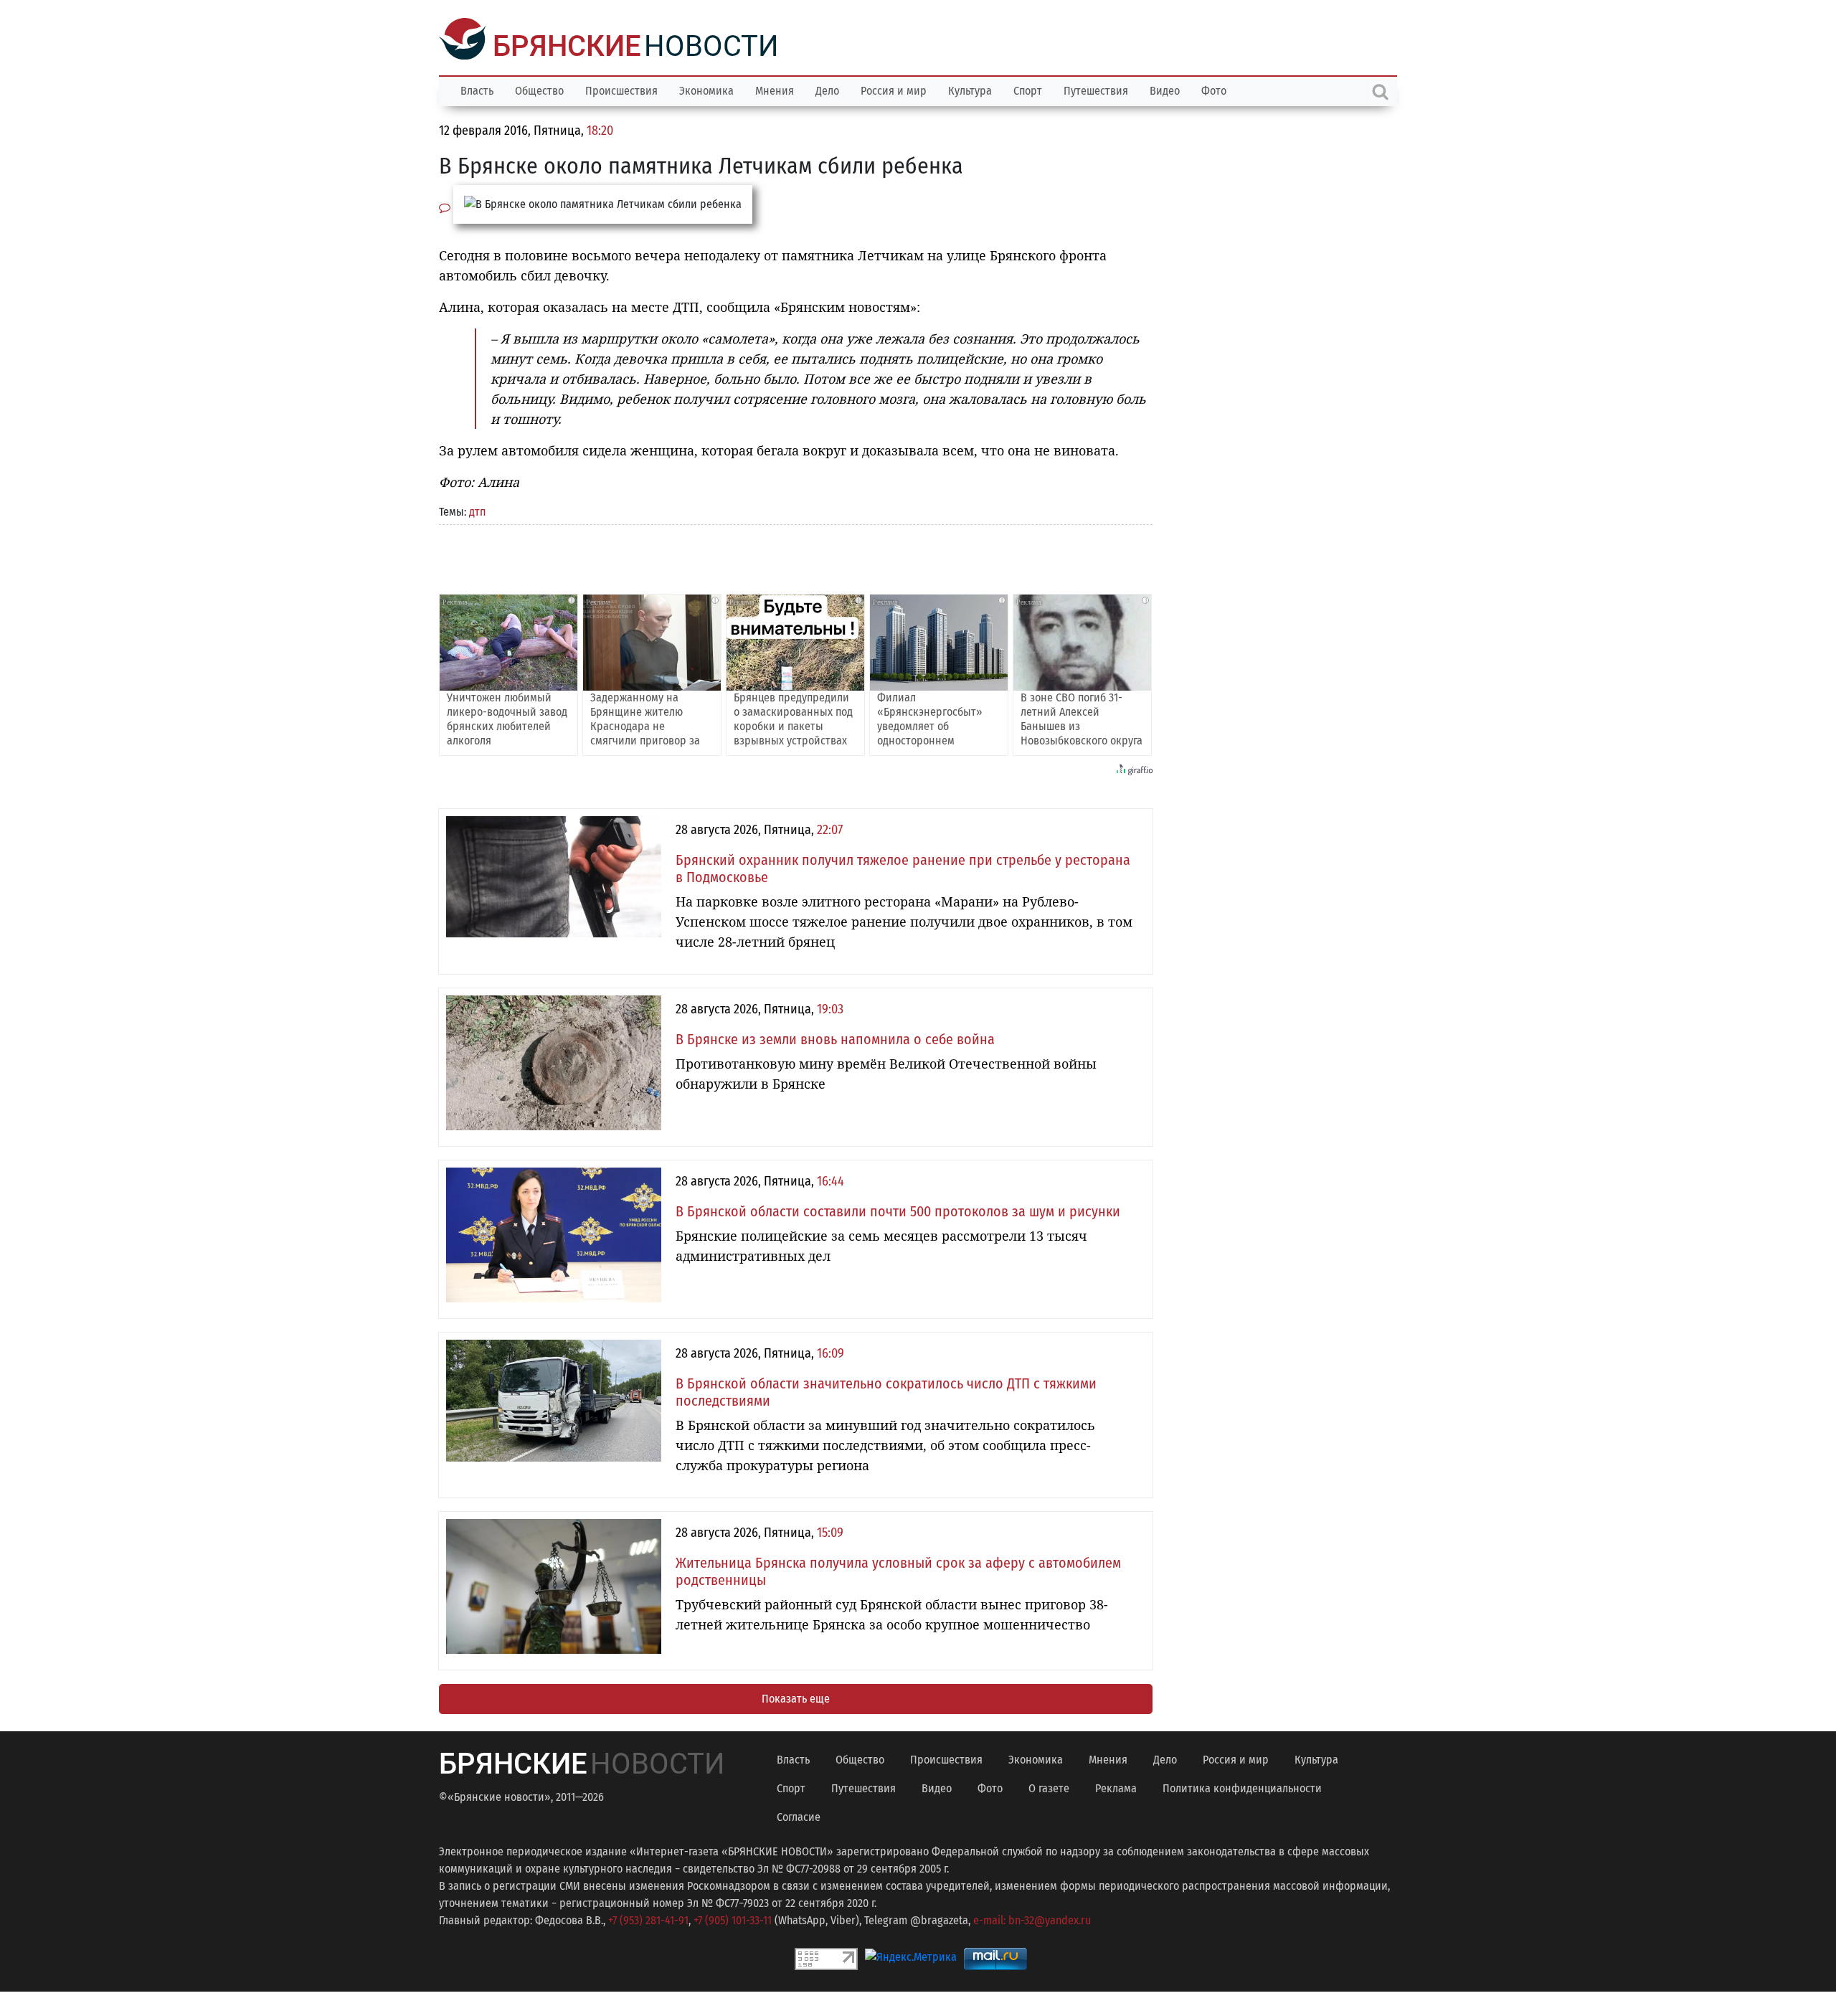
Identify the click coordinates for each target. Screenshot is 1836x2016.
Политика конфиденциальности (1242, 1787)
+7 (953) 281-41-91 (648, 1919)
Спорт (1028, 89)
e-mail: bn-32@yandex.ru (1032, 1919)
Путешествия (1096, 89)
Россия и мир (894, 89)
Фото (1214, 89)
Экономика (706, 89)
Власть (477, 89)
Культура (970, 89)
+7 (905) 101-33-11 (733, 1919)
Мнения (775, 89)
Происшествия (621, 89)
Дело (827, 89)
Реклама (1116, 1787)
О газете (1049, 1787)
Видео (1165, 89)
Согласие (799, 1816)
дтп (477, 510)
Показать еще (796, 1697)
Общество (539, 89)
